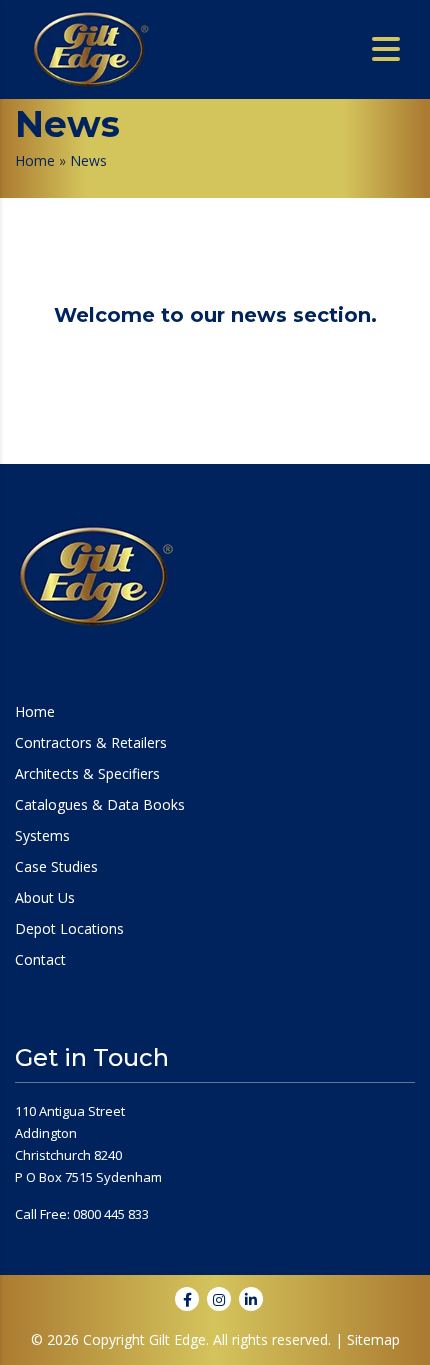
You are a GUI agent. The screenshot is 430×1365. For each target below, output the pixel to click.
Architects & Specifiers (87, 774)
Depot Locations (69, 929)
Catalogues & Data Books (100, 805)
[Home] (90, 48)
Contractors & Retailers (91, 743)
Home (35, 160)
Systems (42, 836)
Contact (40, 960)
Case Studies (56, 867)
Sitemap (373, 1339)
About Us (45, 898)
